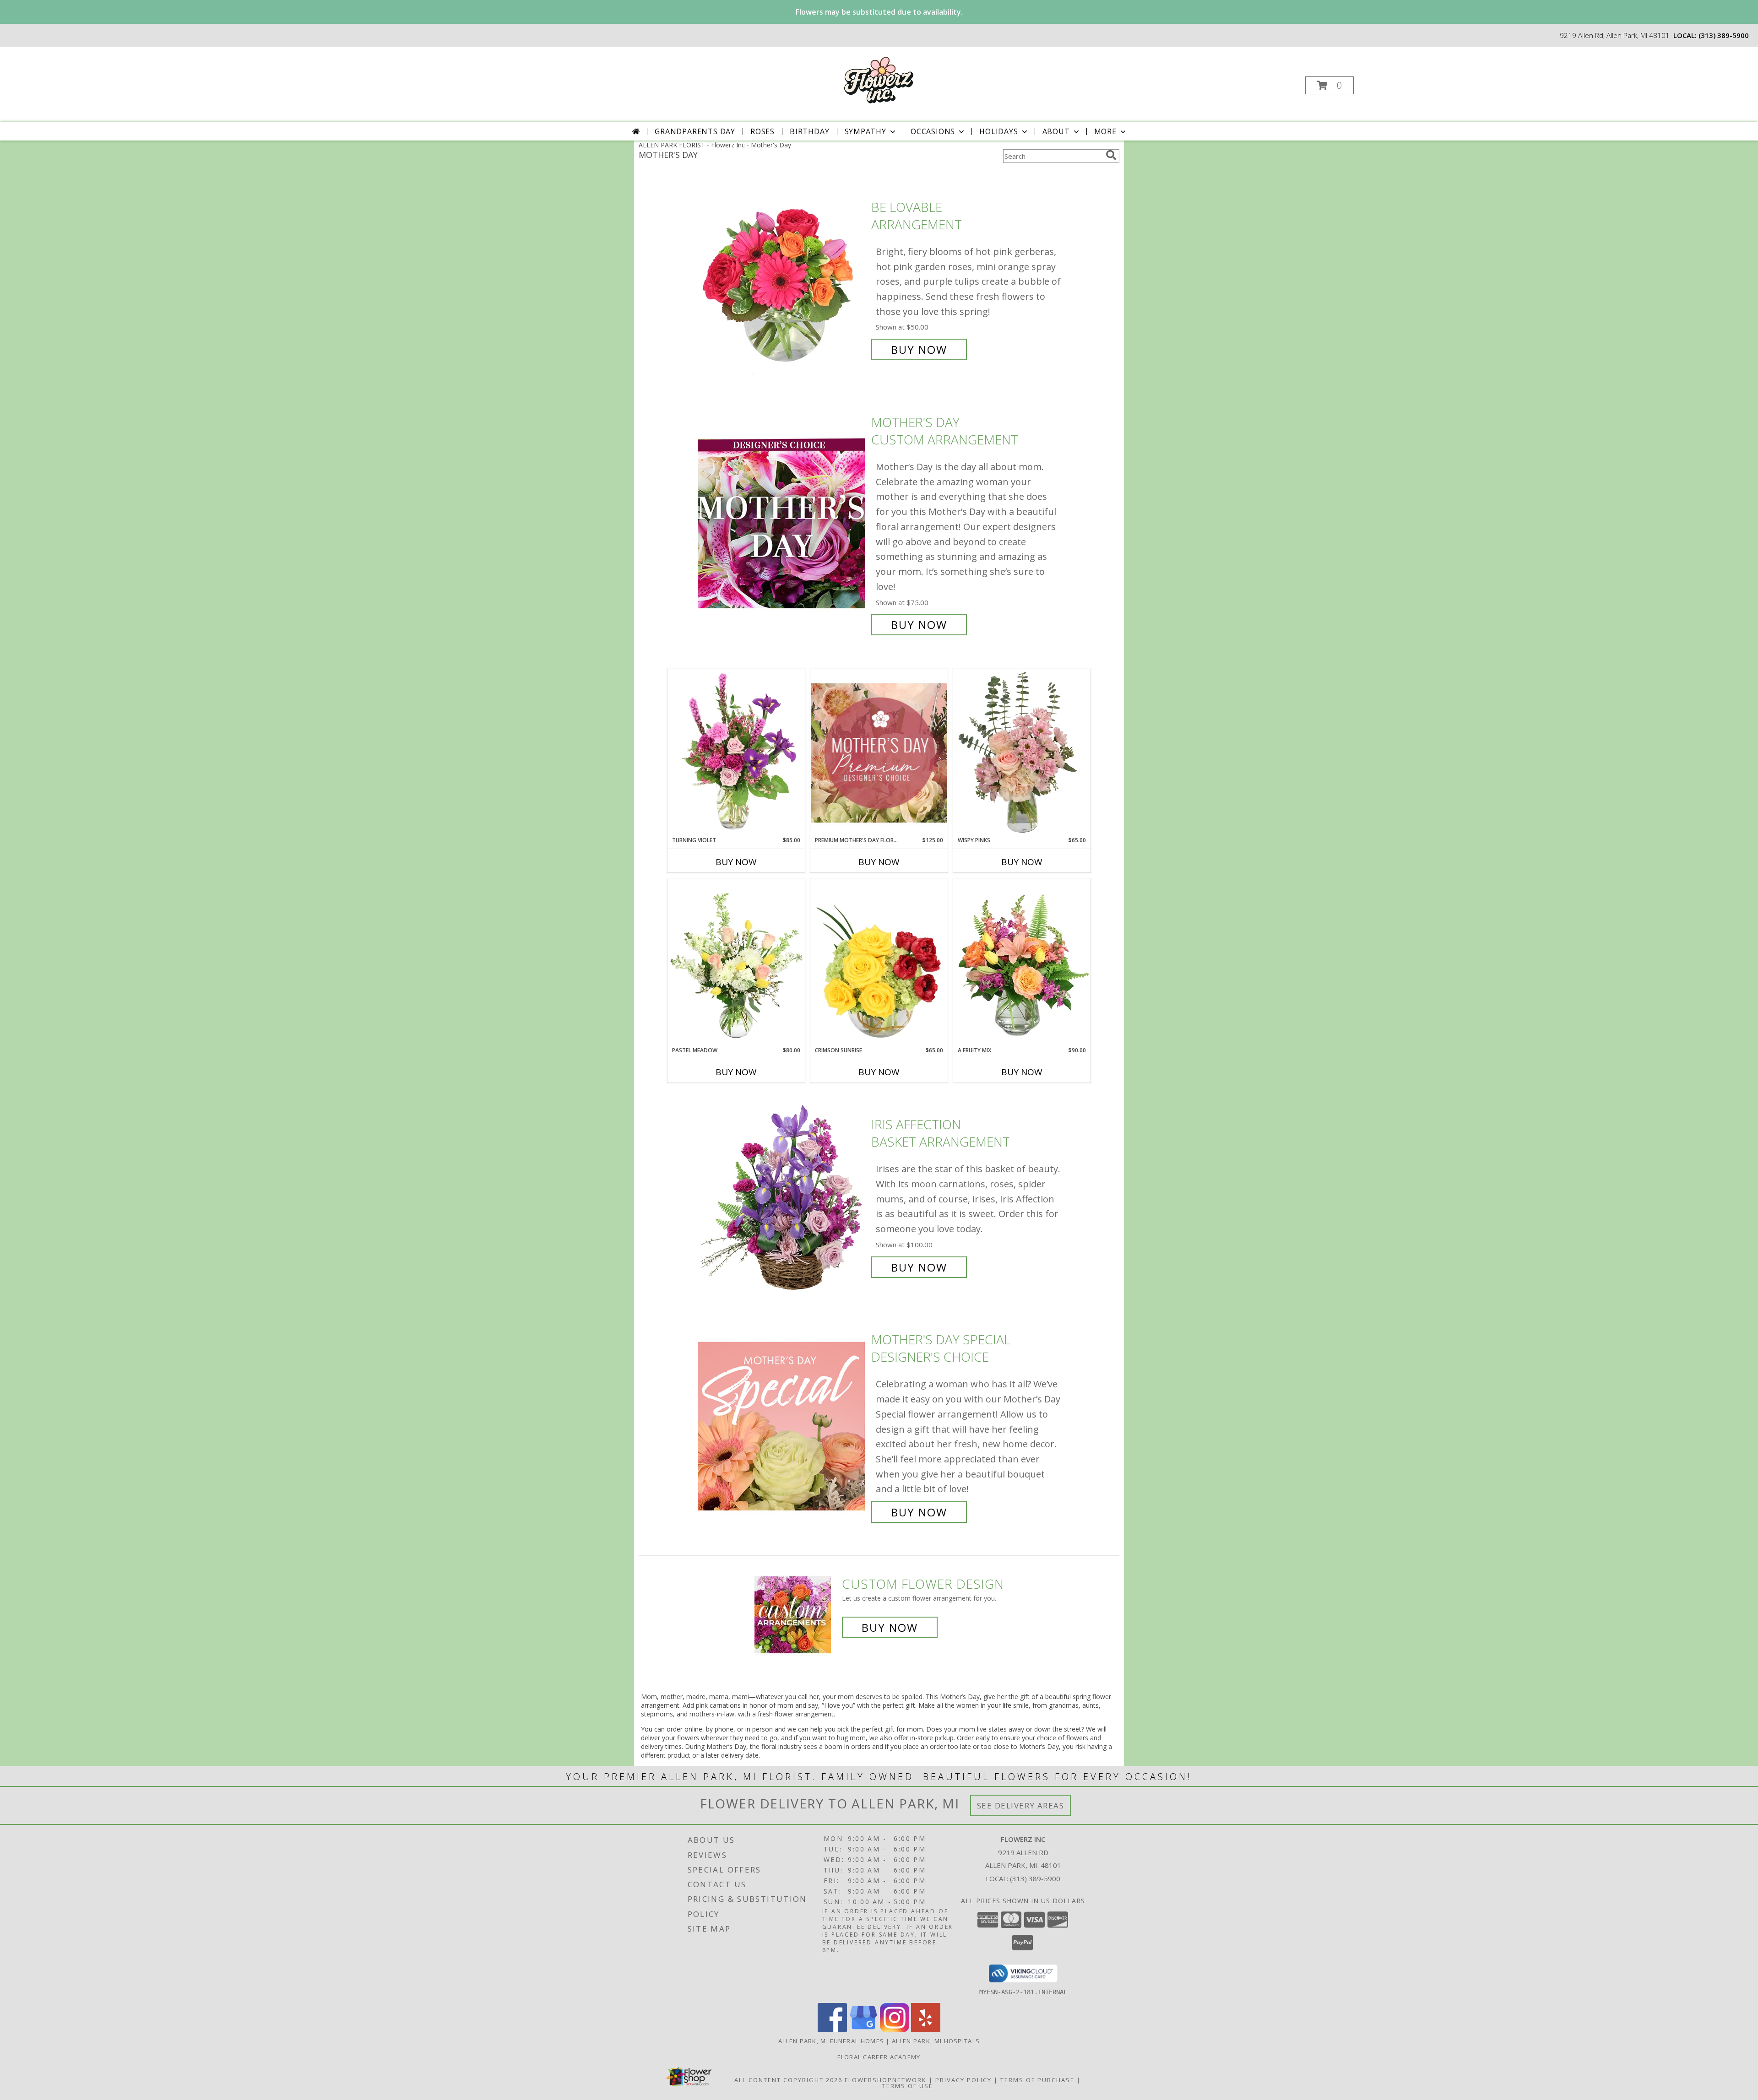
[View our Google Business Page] (863, 2030)
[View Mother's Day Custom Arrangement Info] (782, 523)
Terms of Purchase (1037, 2080)
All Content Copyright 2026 (788, 2080)
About (1056, 131)
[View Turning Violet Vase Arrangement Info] (736, 752)
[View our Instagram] (895, 2030)
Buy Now (919, 349)
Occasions (933, 131)
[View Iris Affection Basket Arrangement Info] (782, 1196)
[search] (1111, 155)
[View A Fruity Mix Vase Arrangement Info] (1022, 963)
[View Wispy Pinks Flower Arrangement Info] (1022, 752)
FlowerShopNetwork (886, 2080)
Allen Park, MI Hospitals (936, 2041)
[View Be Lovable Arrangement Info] (782, 279)
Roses (762, 131)
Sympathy (865, 131)
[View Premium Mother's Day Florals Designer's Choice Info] (879, 753)
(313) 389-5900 (1724, 35)
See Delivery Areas (1021, 1805)
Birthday (809, 131)
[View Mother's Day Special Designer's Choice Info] (782, 1426)
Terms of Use (908, 2086)
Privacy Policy (963, 2080)
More (1105, 131)
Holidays (998, 131)
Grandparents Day (695, 131)
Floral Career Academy (879, 2057)
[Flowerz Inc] (878, 79)
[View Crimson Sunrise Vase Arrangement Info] (879, 963)
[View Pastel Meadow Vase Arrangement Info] (736, 963)
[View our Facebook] (832, 2030)
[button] (1329, 85)
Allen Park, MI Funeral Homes (831, 2041)
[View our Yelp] (926, 2030)
